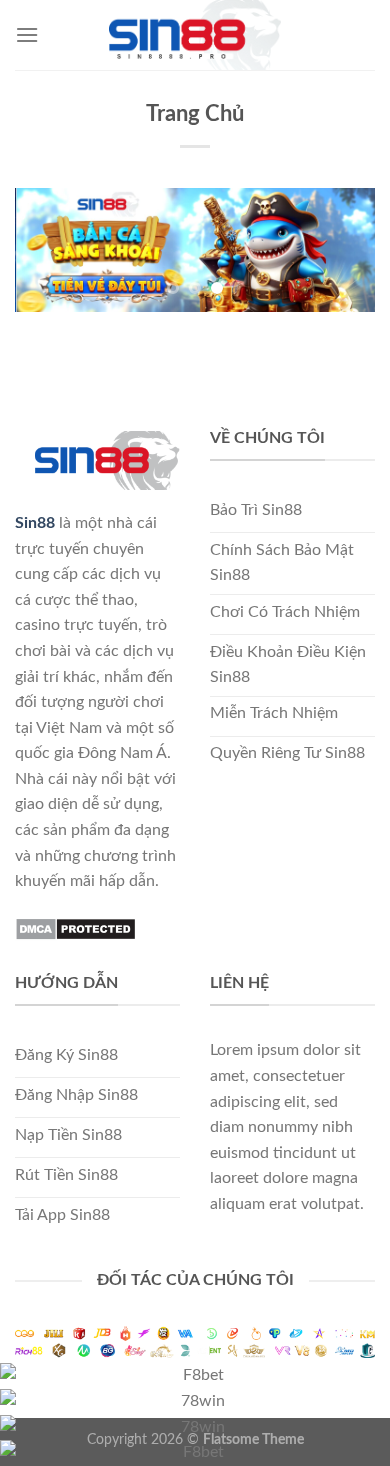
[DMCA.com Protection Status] (75, 928)
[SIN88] (195, 35)
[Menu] (27, 34)
